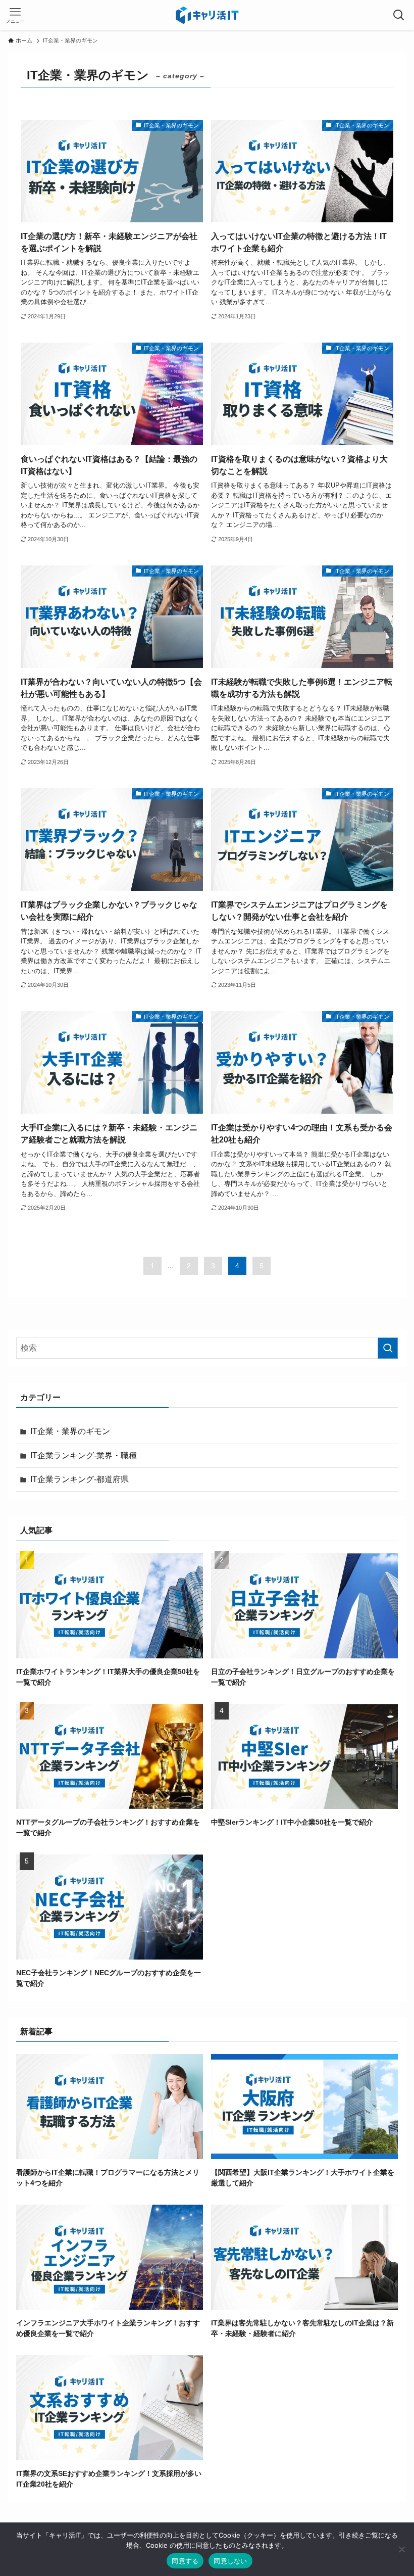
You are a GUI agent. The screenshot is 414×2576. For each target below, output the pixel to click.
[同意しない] (401, 2549)
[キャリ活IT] (207, 15)
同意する (185, 2561)
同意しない (230, 2561)
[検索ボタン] (399, 15)
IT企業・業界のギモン (70, 1431)
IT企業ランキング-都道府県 (80, 1479)
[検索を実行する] (388, 1348)
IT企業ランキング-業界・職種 (84, 1456)
